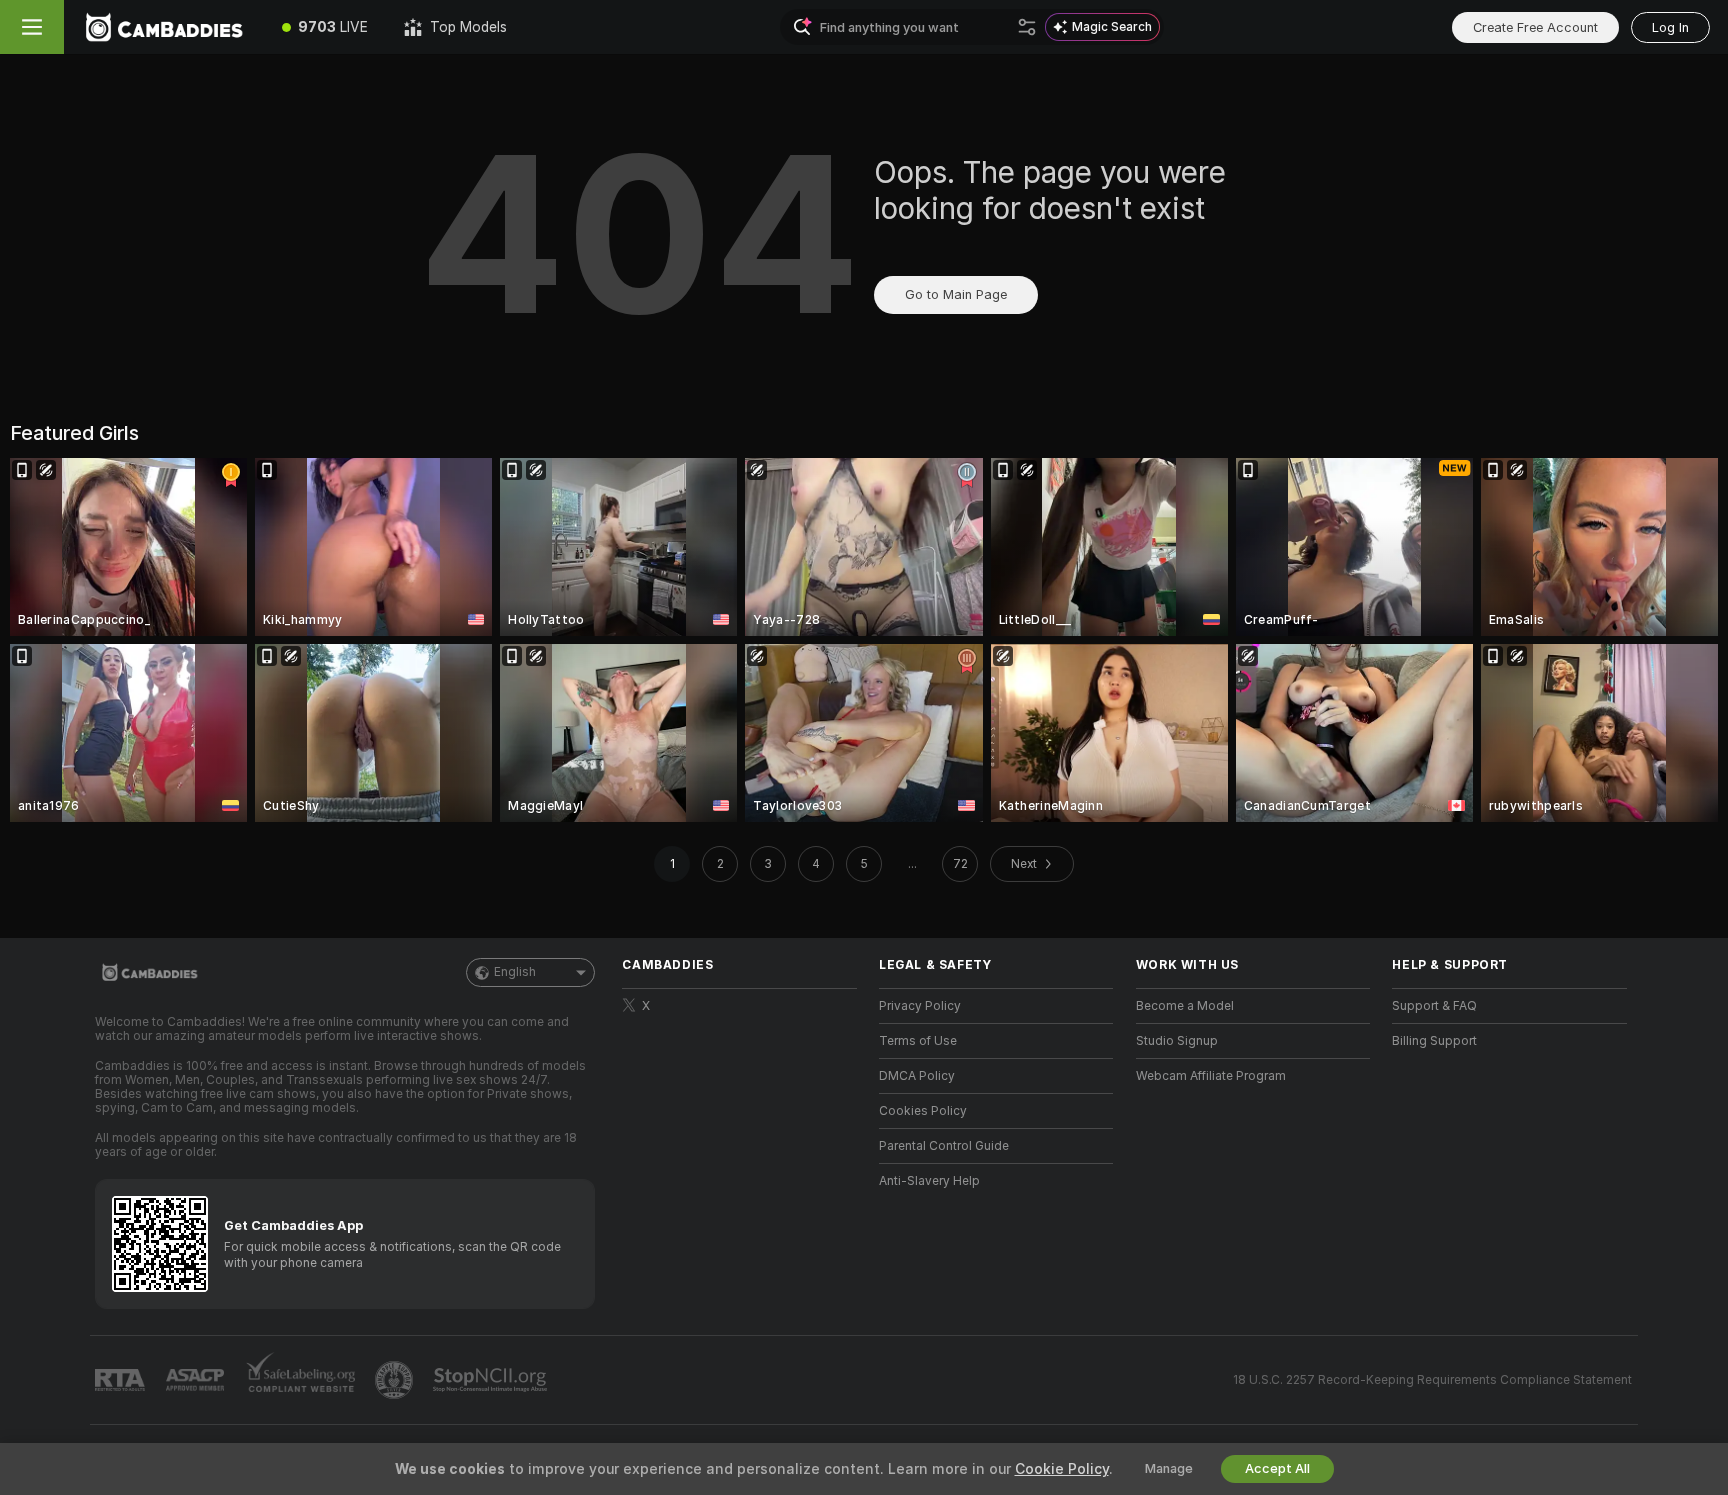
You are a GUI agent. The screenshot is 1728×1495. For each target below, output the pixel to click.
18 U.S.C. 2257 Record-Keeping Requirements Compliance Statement (1432, 1380)
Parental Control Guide (944, 1146)
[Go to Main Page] (164, 27)
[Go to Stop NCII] (492, 1380)
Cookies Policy (923, 1111)
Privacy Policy (920, 1006)
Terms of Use (918, 1041)
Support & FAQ (1434, 1006)
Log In (1670, 27)
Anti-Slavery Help (929, 1181)
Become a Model (1185, 1006)
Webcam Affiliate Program (1211, 1076)
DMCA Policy (917, 1076)
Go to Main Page (956, 294)
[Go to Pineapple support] (396, 1380)
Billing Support (1434, 1041)
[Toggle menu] (32, 27)
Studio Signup (1177, 1041)
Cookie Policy (1062, 1469)
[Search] (1027, 27)
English (515, 972)
